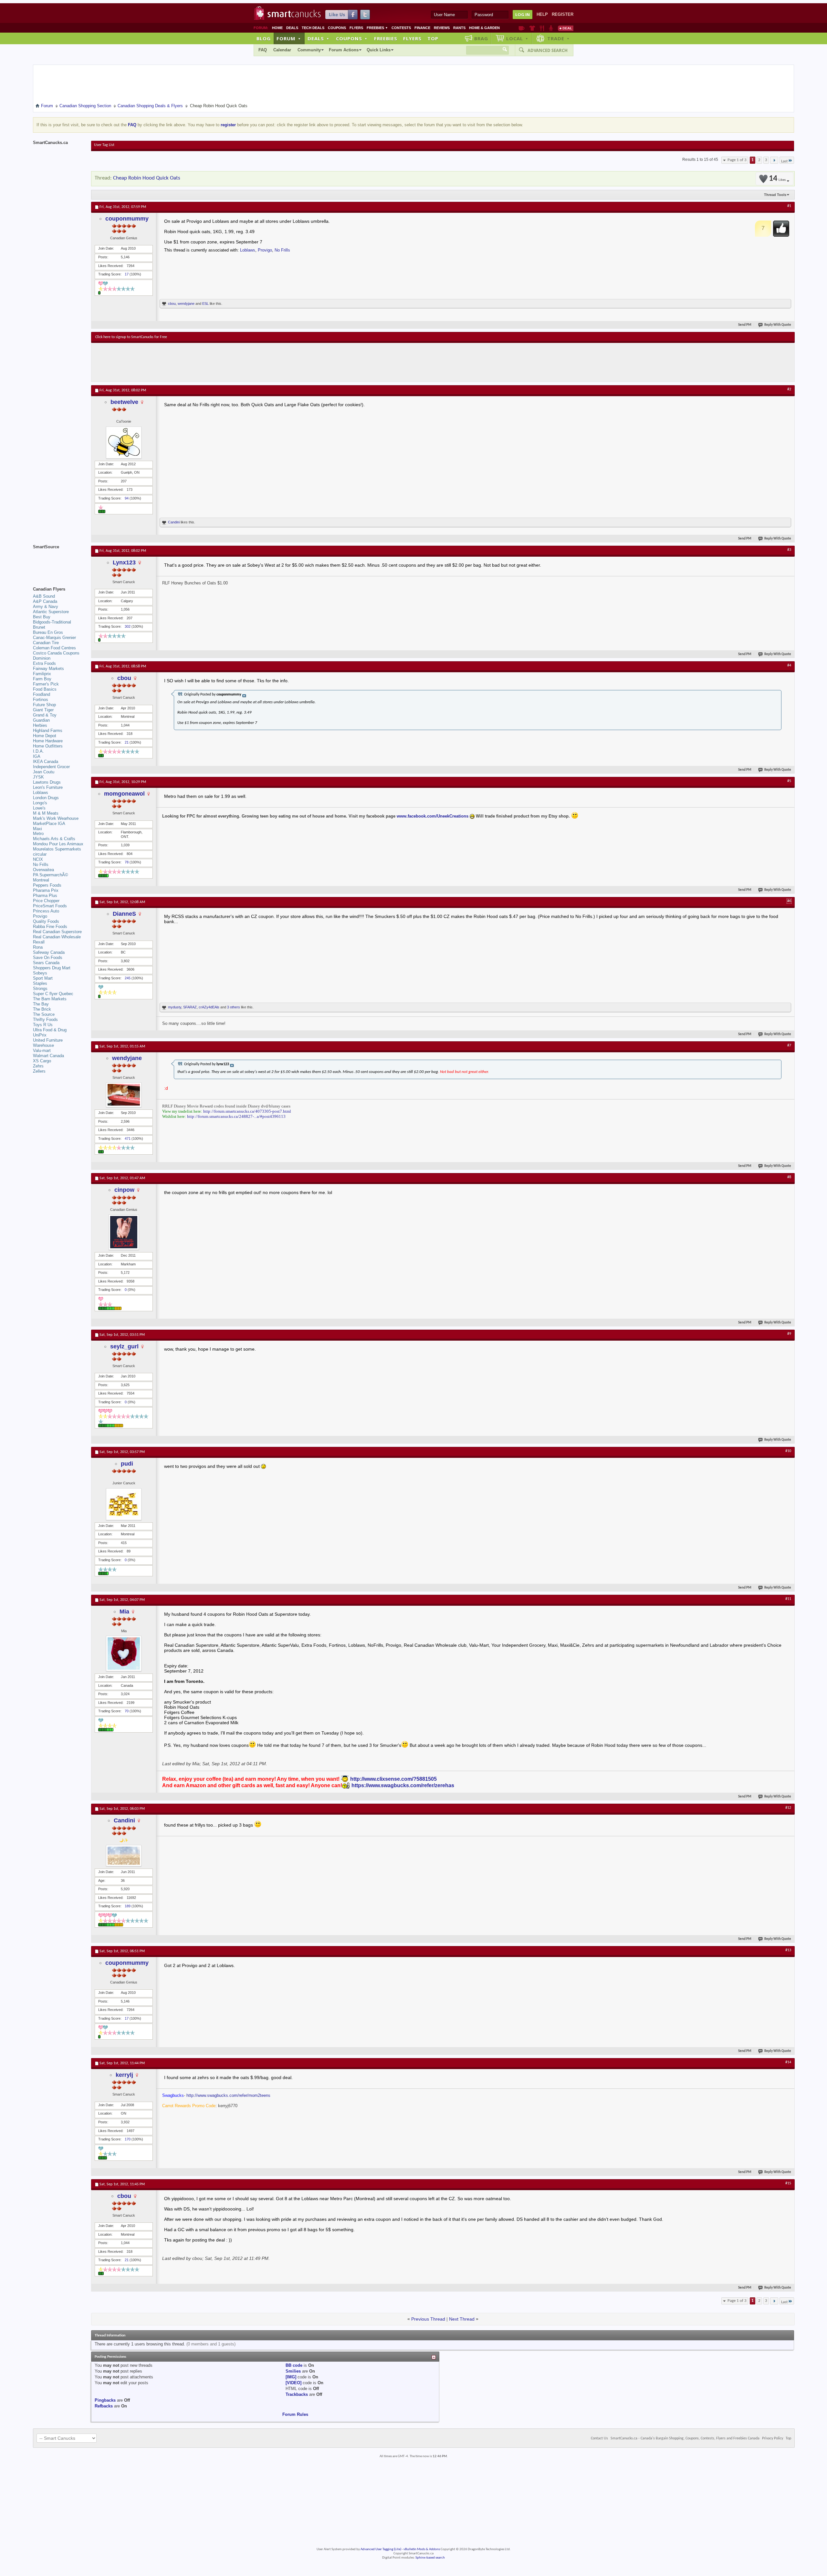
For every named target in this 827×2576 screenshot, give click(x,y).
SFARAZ (190, 1007)
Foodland (42, 694)
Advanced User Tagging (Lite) (381, 2549)
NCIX (38, 859)
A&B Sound (44, 596)
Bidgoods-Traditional (52, 622)
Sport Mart (43, 978)
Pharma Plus (45, 896)
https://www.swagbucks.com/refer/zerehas (403, 1785)
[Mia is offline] (124, 1654)
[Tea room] (522, 28)
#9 (789, 1334)
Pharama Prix (46, 890)
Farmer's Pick (46, 684)
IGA (37, 756)
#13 (788, 1950)
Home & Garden (484, 28)
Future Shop (44, 705)
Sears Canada (46, 963)
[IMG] (291, 2377)
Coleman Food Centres (54, 648)
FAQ (263, 50)
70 (127, 1711)
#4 (789, 665)
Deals (292, 28)
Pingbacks (105, 2400)
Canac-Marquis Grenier (54, 638)
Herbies (40, 725)
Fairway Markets (48, 669)
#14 (788, 2062)
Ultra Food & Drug (50, 1030)
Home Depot (45, 736)
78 (127, 862)
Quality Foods (46, 921)
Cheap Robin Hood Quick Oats (147, 178)
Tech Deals (313, 28)
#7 (789, 1046)
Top (433, 38)
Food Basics (45, 689)
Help (542, 14)
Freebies (377, 28)
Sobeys (40, 973)
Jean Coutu (44, 772)
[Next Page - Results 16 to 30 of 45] (774, 160)
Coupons (337, 28)
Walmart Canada (48, 1056)
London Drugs (46, 798)
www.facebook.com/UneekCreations (433, 816)
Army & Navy (46, 607)
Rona (38, 947)
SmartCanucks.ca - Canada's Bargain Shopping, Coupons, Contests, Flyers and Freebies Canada (685, 2438)
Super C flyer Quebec (53, 994)
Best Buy (42, 617)
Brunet (39, 627)
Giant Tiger (43, 710)
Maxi (37, 829)
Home (277, 28)
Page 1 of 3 (737, 160)
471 (128, 1139)
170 (128, 2139)
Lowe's (39, 808)
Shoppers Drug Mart (52, 968)
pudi (127, 1464)
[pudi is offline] (124, 1504)
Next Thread (462, 2319)
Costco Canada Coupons (56, 653)
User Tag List (104, 145)
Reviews (442, 28)
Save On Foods (48, 958)
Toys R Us (43, 1025)
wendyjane (186, 304)
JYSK (38, 777)
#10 (788, 1451)
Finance (422, 28)
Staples (40, 983)
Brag (481, 38)
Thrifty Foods (45, 1020)
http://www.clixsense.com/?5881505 (393, 1779)
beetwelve (124, 402)
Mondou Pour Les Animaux (58, 844)
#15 (788, 2183)
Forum (289, 38)
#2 (789, 389)
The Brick (42, 1009)
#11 (788, 1599)
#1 (789, 206)
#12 (788, 1808)
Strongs (40, 989)
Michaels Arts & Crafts (54, 839)
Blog (264, 38)
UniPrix (40, 1035)
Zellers (39, 1071)
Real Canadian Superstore (57, 932)
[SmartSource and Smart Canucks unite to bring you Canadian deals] (59, 561)
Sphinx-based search (430, 2558)
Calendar (282, 50)
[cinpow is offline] (124, 1232)
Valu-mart (42, 1051)
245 (128, 978)
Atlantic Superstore (51, 612)
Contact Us (599, 2438)
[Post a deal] (566, 28)
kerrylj (124, 2075)
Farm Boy (42, 679)
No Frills (282, 250)
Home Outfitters (48, 746)
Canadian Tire (46, 643)
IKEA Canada (46, 762)
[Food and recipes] (542, 28)
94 (127, 498)
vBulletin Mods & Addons (422, 2549)
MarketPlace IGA (49, 824)
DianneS (124, 914)
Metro (38, 834)
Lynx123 (124, 562)
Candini (174, 522)
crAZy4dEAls (209, 1007)
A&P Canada (45, 601)
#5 (789, 781)
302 (128, 626)
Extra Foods (44, 663)
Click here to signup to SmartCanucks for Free (131, 337)
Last (784, 161)
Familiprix (42, 674)
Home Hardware (48, 741)
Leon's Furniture (48, 787)
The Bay (41, 1004)
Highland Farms (48, 731)
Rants (459, 28)
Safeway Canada (49, 952)
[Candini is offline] (124, 1856)
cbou (172, 304)
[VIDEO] (293, 2383)
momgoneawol (124, 794)
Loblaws (248, 250)
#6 (789, 901)
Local (517, 38)
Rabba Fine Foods (50, 927)
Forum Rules (295, 2414)
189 (128, 1906)
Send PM (745, 325)
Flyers (356, 28)
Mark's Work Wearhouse (56, 818)
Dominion (42, 658)
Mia (124, 1612)
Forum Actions (344, 50)
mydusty (175, 1007)
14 (777, 179)
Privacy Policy (773, 2438)
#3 (789, 550)
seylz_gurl (124, 1346)
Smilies (293, 2371)
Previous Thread (428, 2319)
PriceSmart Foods (50, 906)
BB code (294, 2365)
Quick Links (379, 50)
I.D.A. (38, 751)
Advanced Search (548, 50)
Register (563, 14)
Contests (401, 28)
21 (127, 742)
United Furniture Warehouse (48, 1043)
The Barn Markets (50, 999)
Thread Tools (775, 195)
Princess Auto (46, 911)
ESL (205, 304)
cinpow (124, 1190)
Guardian (41, 720)
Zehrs (38, 1066)
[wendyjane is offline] (124, 1095)
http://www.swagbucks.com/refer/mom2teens (228, 2095)
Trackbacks (297, 2394)
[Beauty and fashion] (532, 28)
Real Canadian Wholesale (57, 937)
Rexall (39, 942)
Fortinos (41, 700)
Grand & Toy (45, 715)
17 (127, 274)
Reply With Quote (778, 325)
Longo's (40, 803)
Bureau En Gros (48, 632)
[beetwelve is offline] (124, 443)
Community (309, 50)
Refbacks (104, 2406)
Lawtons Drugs (47, 782)
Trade (559, 38)
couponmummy (127, 219)
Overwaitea (43, 870)
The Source (44, 1014)
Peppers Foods (47, 885)
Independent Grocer (51, 767)
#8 (789, 1177)
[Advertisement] (214, 362)
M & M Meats (46, 813)
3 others (234, 1007)
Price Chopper (46, 901)
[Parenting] (551, 28)
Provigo (265, 250)
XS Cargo (42, 1061)
